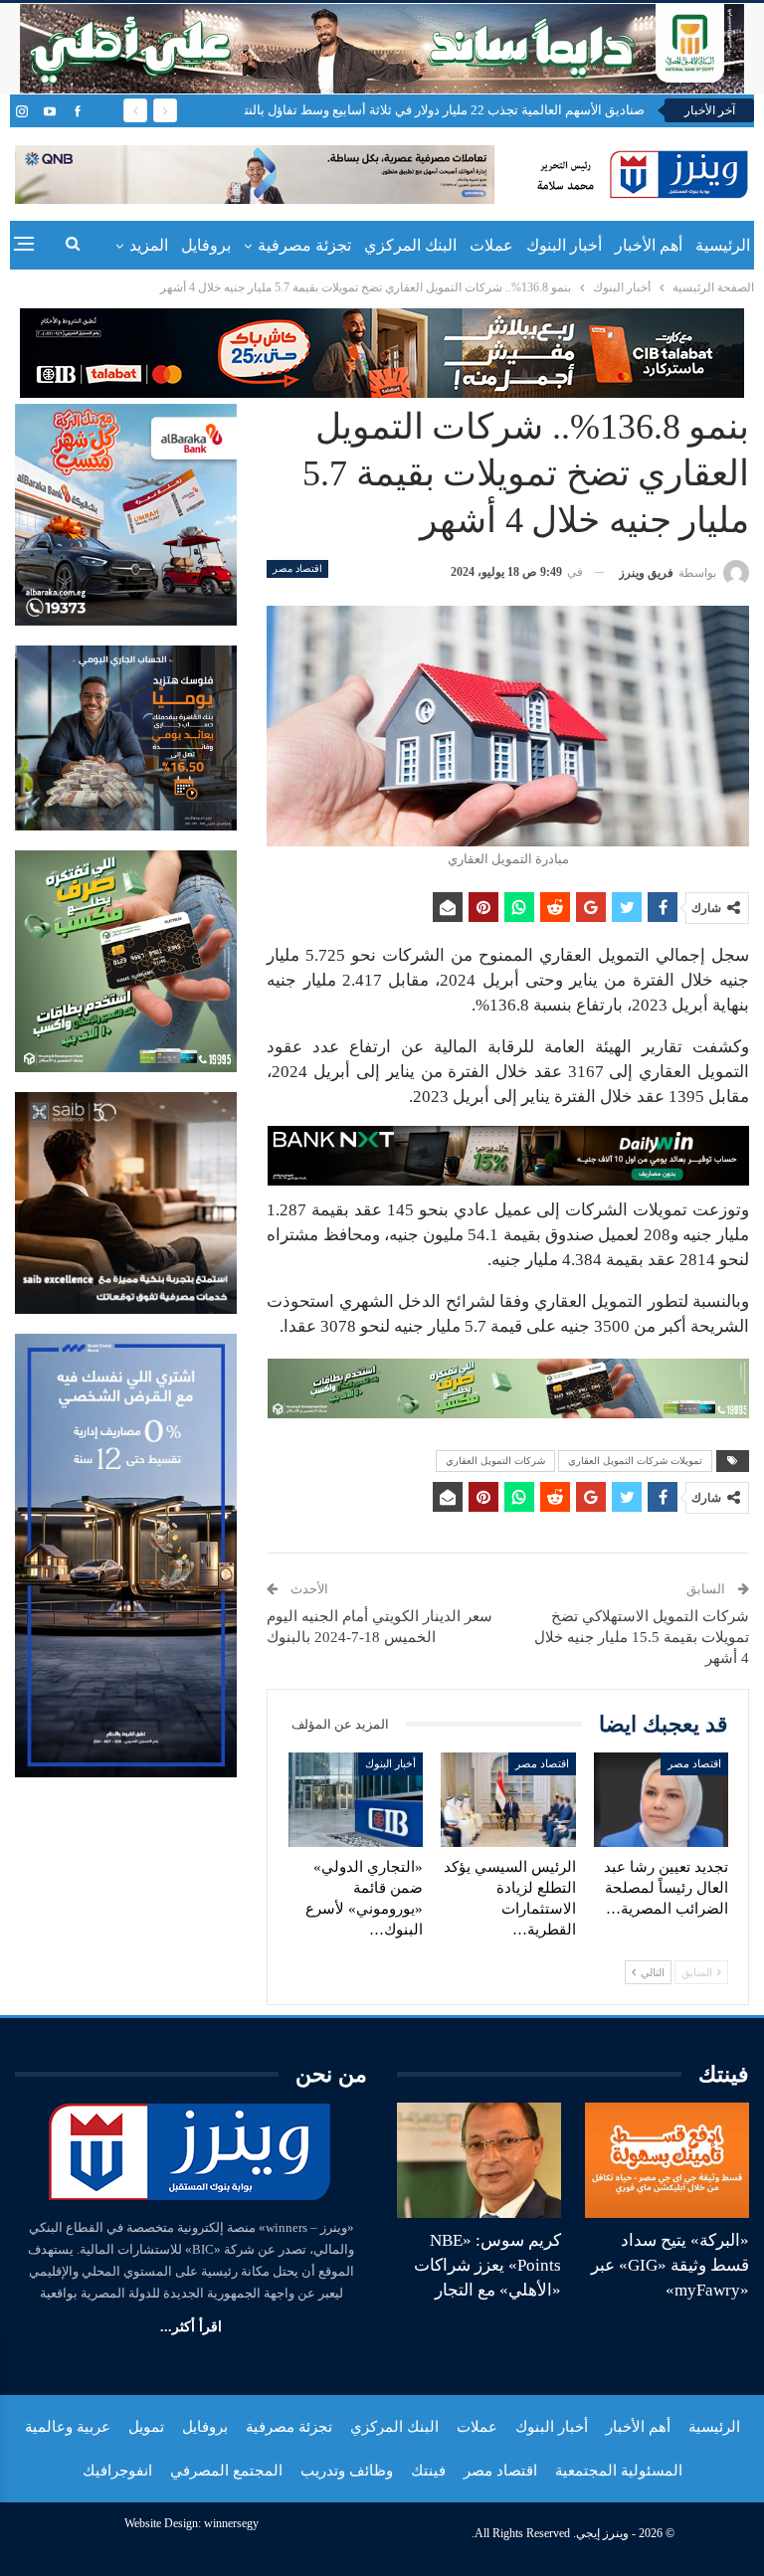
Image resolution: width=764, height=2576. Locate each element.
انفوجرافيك (117, 2471)
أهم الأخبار (649, 245)
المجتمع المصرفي (226, 2471)
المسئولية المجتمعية (619, 2471)
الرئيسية (723, 245)
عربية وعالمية (68, 2427)
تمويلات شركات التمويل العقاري (635, 1461)
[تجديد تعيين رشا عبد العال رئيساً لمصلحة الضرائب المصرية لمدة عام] (662, 1800)
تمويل (146, 2427)
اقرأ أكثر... (191, 2327)
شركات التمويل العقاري (495, 1461)
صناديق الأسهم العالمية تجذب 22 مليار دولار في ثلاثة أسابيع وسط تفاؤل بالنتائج (437, 110)
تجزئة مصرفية (304, 245)
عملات (491, 245)
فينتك (428, 2471)
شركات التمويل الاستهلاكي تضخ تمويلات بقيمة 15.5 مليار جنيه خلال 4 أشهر (642, 1637)
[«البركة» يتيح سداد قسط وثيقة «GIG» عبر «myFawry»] (667, 2160)
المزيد (149, 245)
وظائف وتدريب (347, 2471)
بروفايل (206, 245)
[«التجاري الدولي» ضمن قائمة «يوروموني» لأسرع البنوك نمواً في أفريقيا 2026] (356, 1800)
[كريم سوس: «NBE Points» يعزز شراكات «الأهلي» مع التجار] (479, 2160)
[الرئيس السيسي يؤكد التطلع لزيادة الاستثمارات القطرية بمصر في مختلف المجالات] (508, 1800)
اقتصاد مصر (297, 568)
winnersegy (231, 2523)
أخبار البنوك (564, 245)
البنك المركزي (410, 245)
